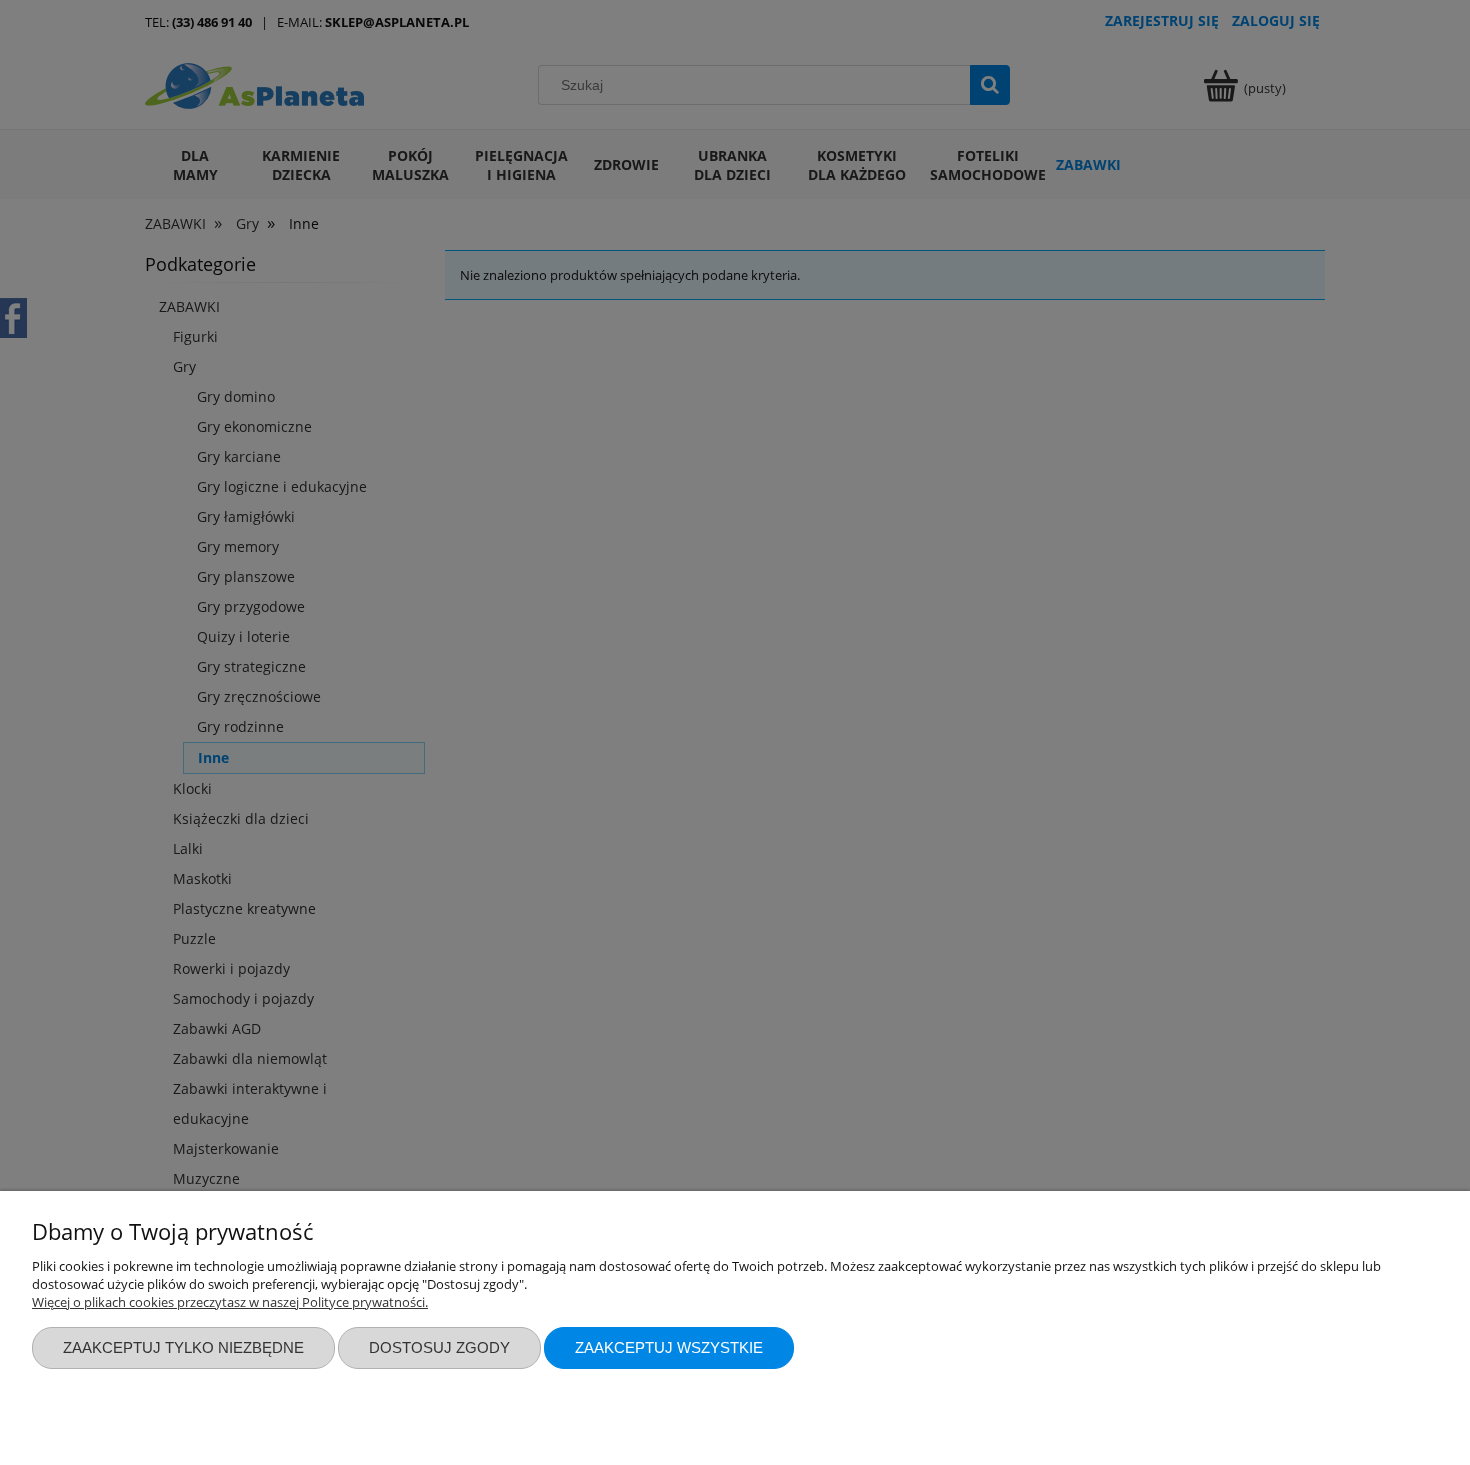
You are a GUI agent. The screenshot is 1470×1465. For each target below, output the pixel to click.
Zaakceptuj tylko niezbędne (183, 1347)
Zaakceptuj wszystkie (669, 1347)
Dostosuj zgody (439, 1347)
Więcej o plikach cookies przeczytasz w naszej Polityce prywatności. (230, 1302)
